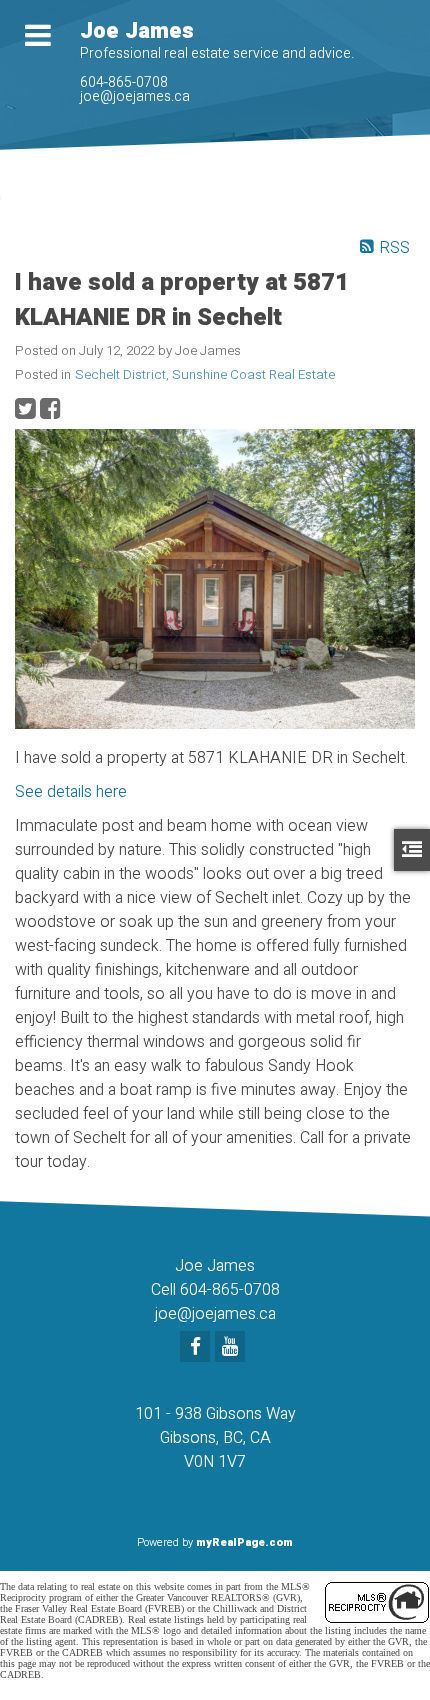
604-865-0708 (124, 82)
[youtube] (232, 1348)
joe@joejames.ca (135, 96)
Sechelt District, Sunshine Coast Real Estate (205, 375)
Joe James (137, 31)
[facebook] (197, 1348)
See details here (71, 792)
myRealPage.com (244, 1542)
